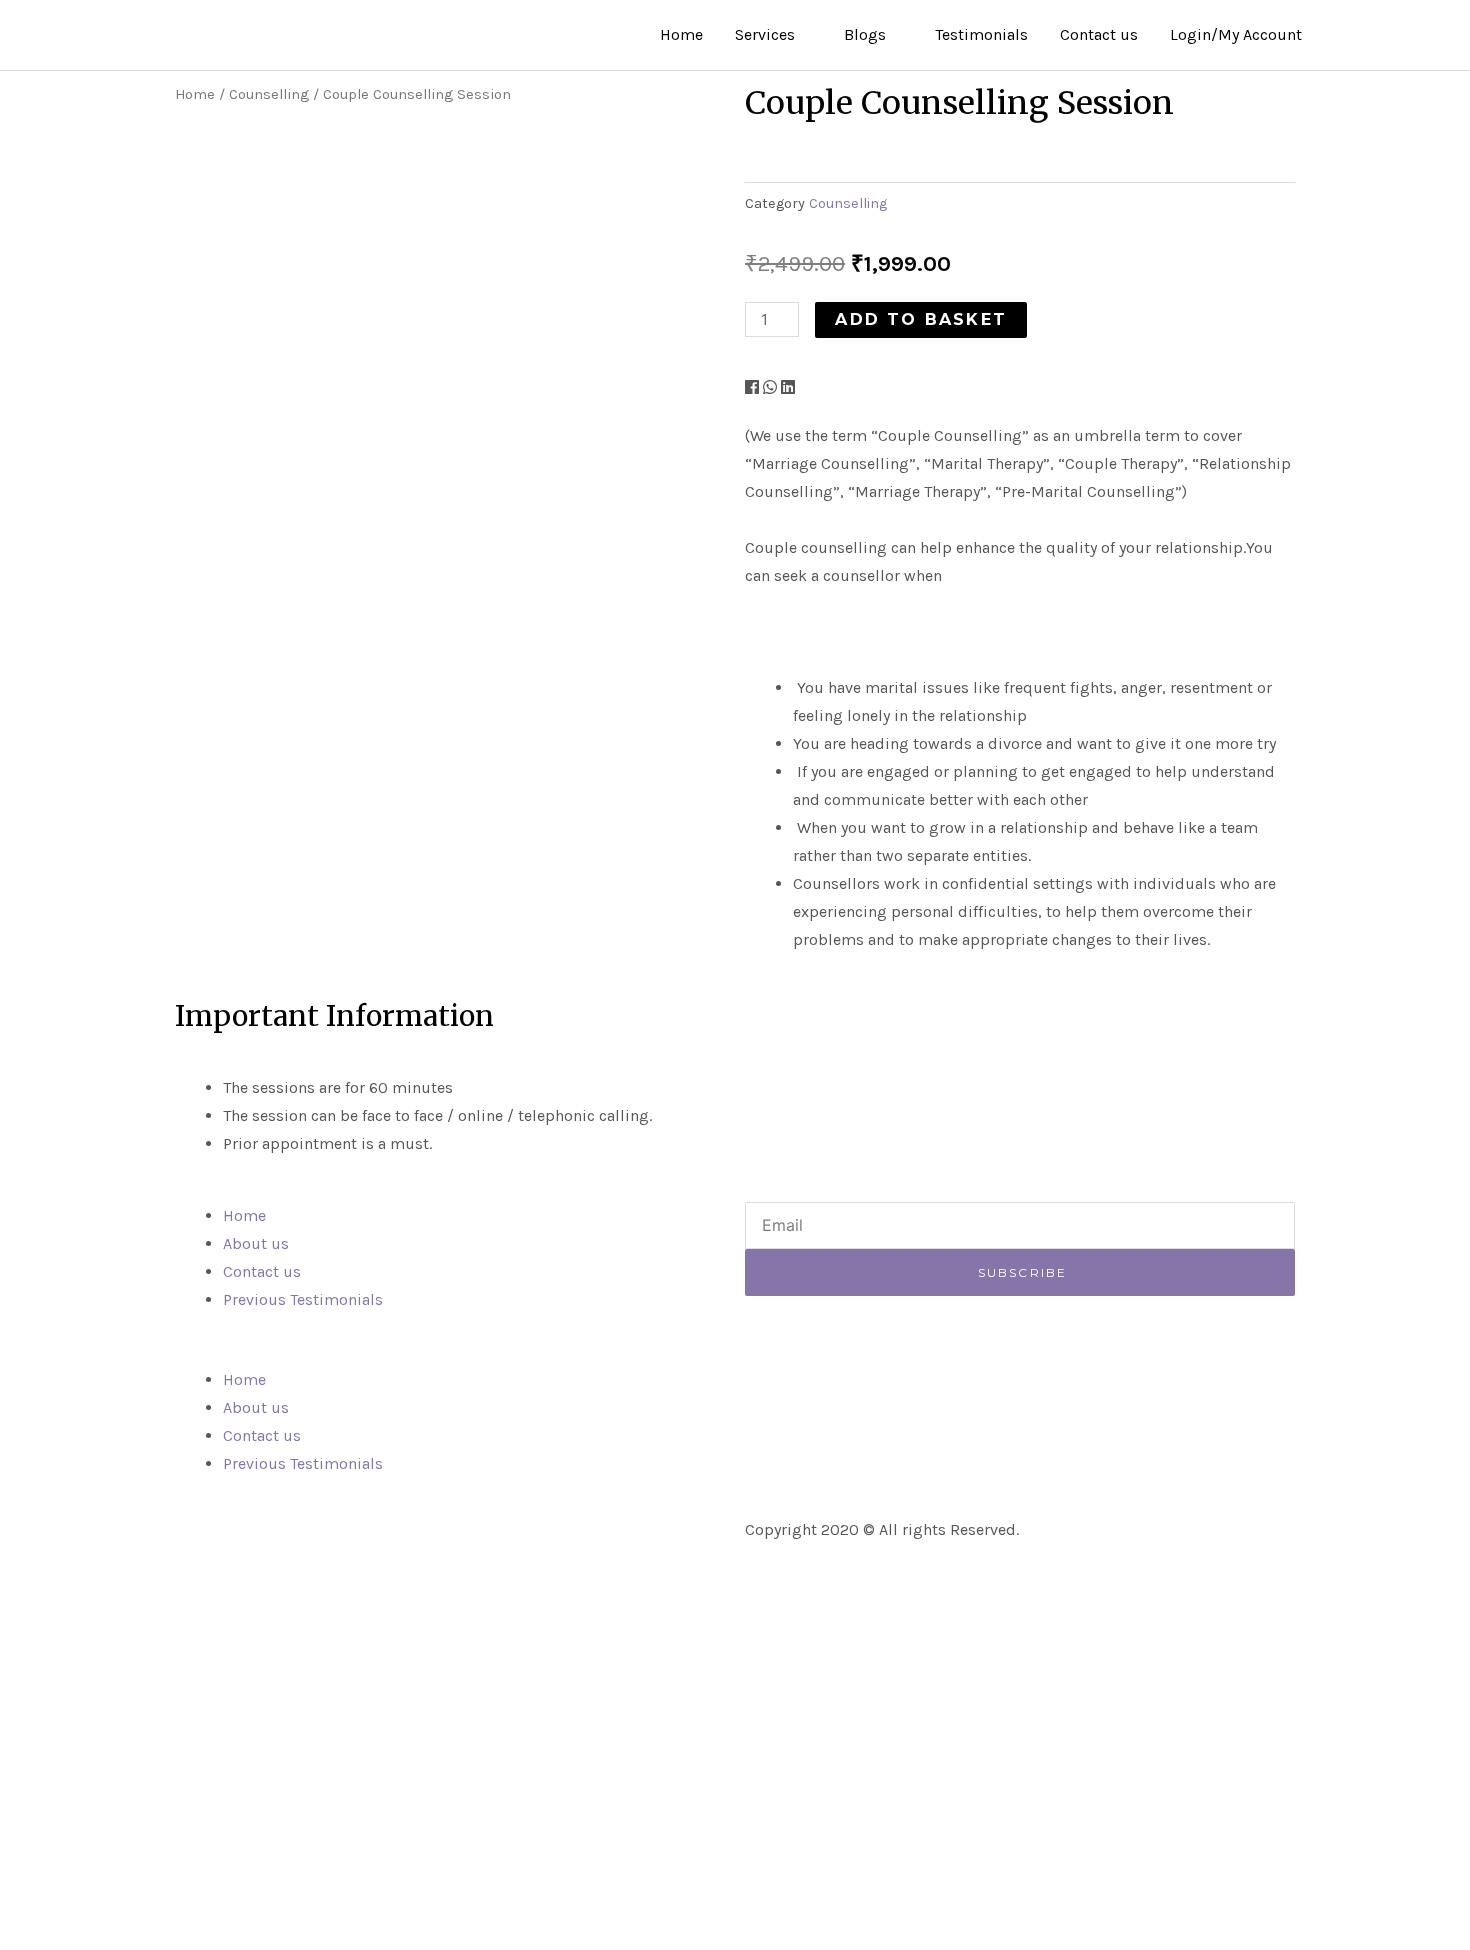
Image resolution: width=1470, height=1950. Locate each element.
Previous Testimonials (303, 1299)
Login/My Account (1236, 34)
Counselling (269, 94)
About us (256, 1243)
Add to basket (921, 319)
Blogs (865, 34)
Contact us (1099, 34)
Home (681, 34)
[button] (752, 388)
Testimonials (981, 34)
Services (765, 34)
